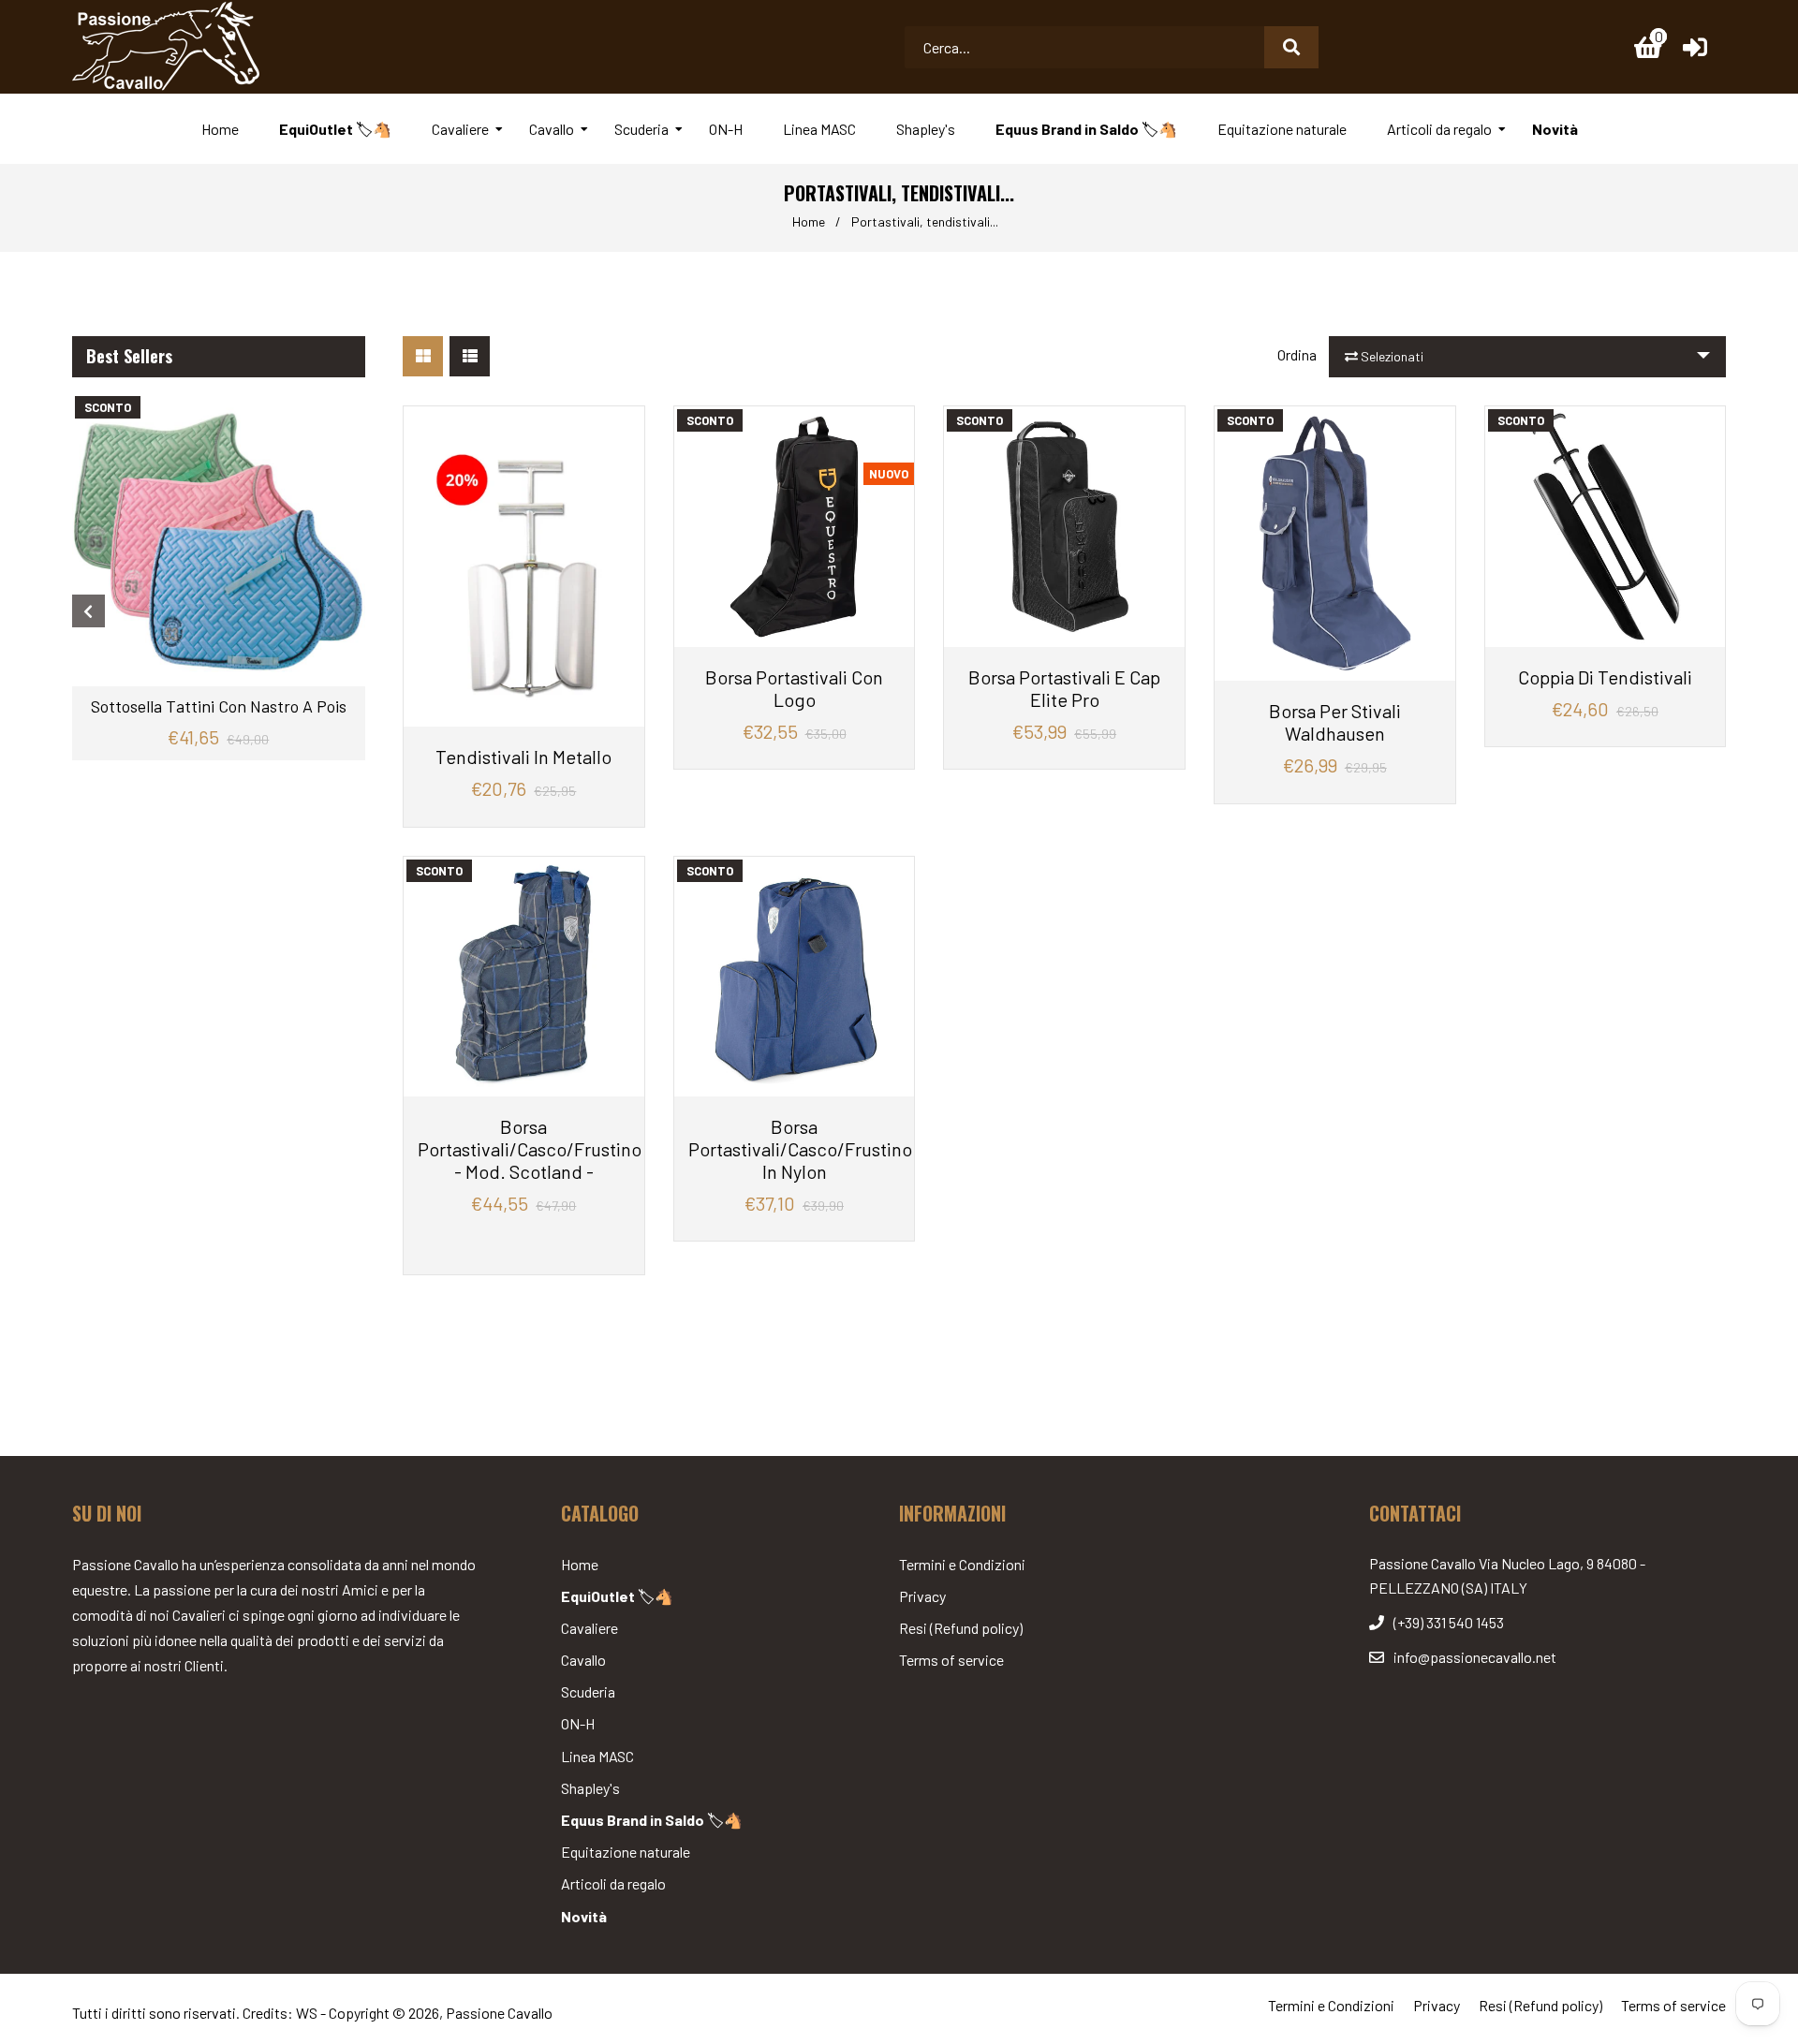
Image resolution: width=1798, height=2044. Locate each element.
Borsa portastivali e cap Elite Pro (1064, 688)
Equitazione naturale (626, 1852)
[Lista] (470, 356)
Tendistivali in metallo (523, 757)
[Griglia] (423, 356)
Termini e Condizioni (962, 1564)
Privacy (922, 1596)
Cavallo (583, 1660)
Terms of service (951, 1660)
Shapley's (590, 1788)
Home (809, 221)
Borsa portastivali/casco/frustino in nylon (795, 1149)
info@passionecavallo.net (1475, 1657)
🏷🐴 (617, 1596)
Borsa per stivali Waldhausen (1335, 722)
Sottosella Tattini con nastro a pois (219, 706)
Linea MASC (597, 1756)
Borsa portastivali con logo (794, 688)
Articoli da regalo (613, 1883)
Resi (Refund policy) (961, 1628)
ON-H (578, 1723)
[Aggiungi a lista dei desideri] (623, 423)
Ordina (1297, 354)
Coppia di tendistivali (1605, 677)
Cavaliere (590, 1628)
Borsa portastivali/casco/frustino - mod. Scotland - (524, 1149)
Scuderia (588, 1691)
